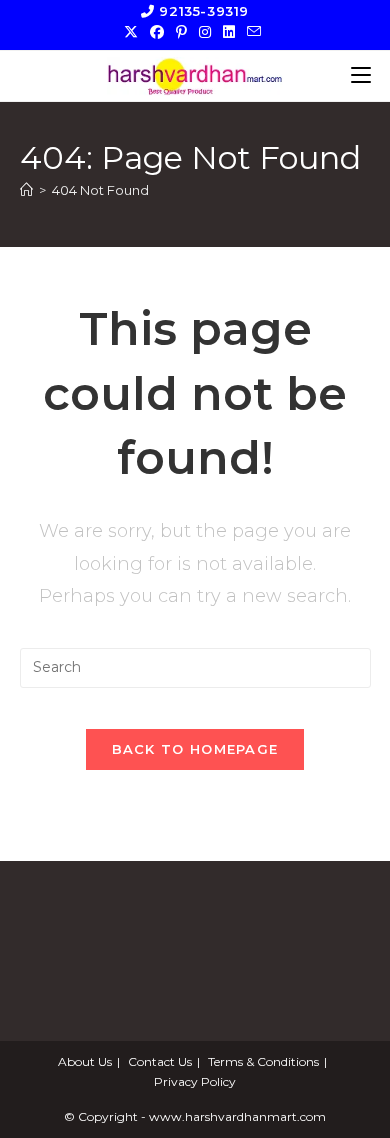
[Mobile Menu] (361, 75)
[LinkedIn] (229, 32)
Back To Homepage (195, 749)
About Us (85, 1061)
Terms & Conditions (263, 1061)
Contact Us (160, 1061)
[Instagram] (205, 32)
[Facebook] (157, 32)
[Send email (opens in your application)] (254, 32)
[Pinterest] (181, 32)
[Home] (26, 190)
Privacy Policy (195, 1081)
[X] (134, 32)
